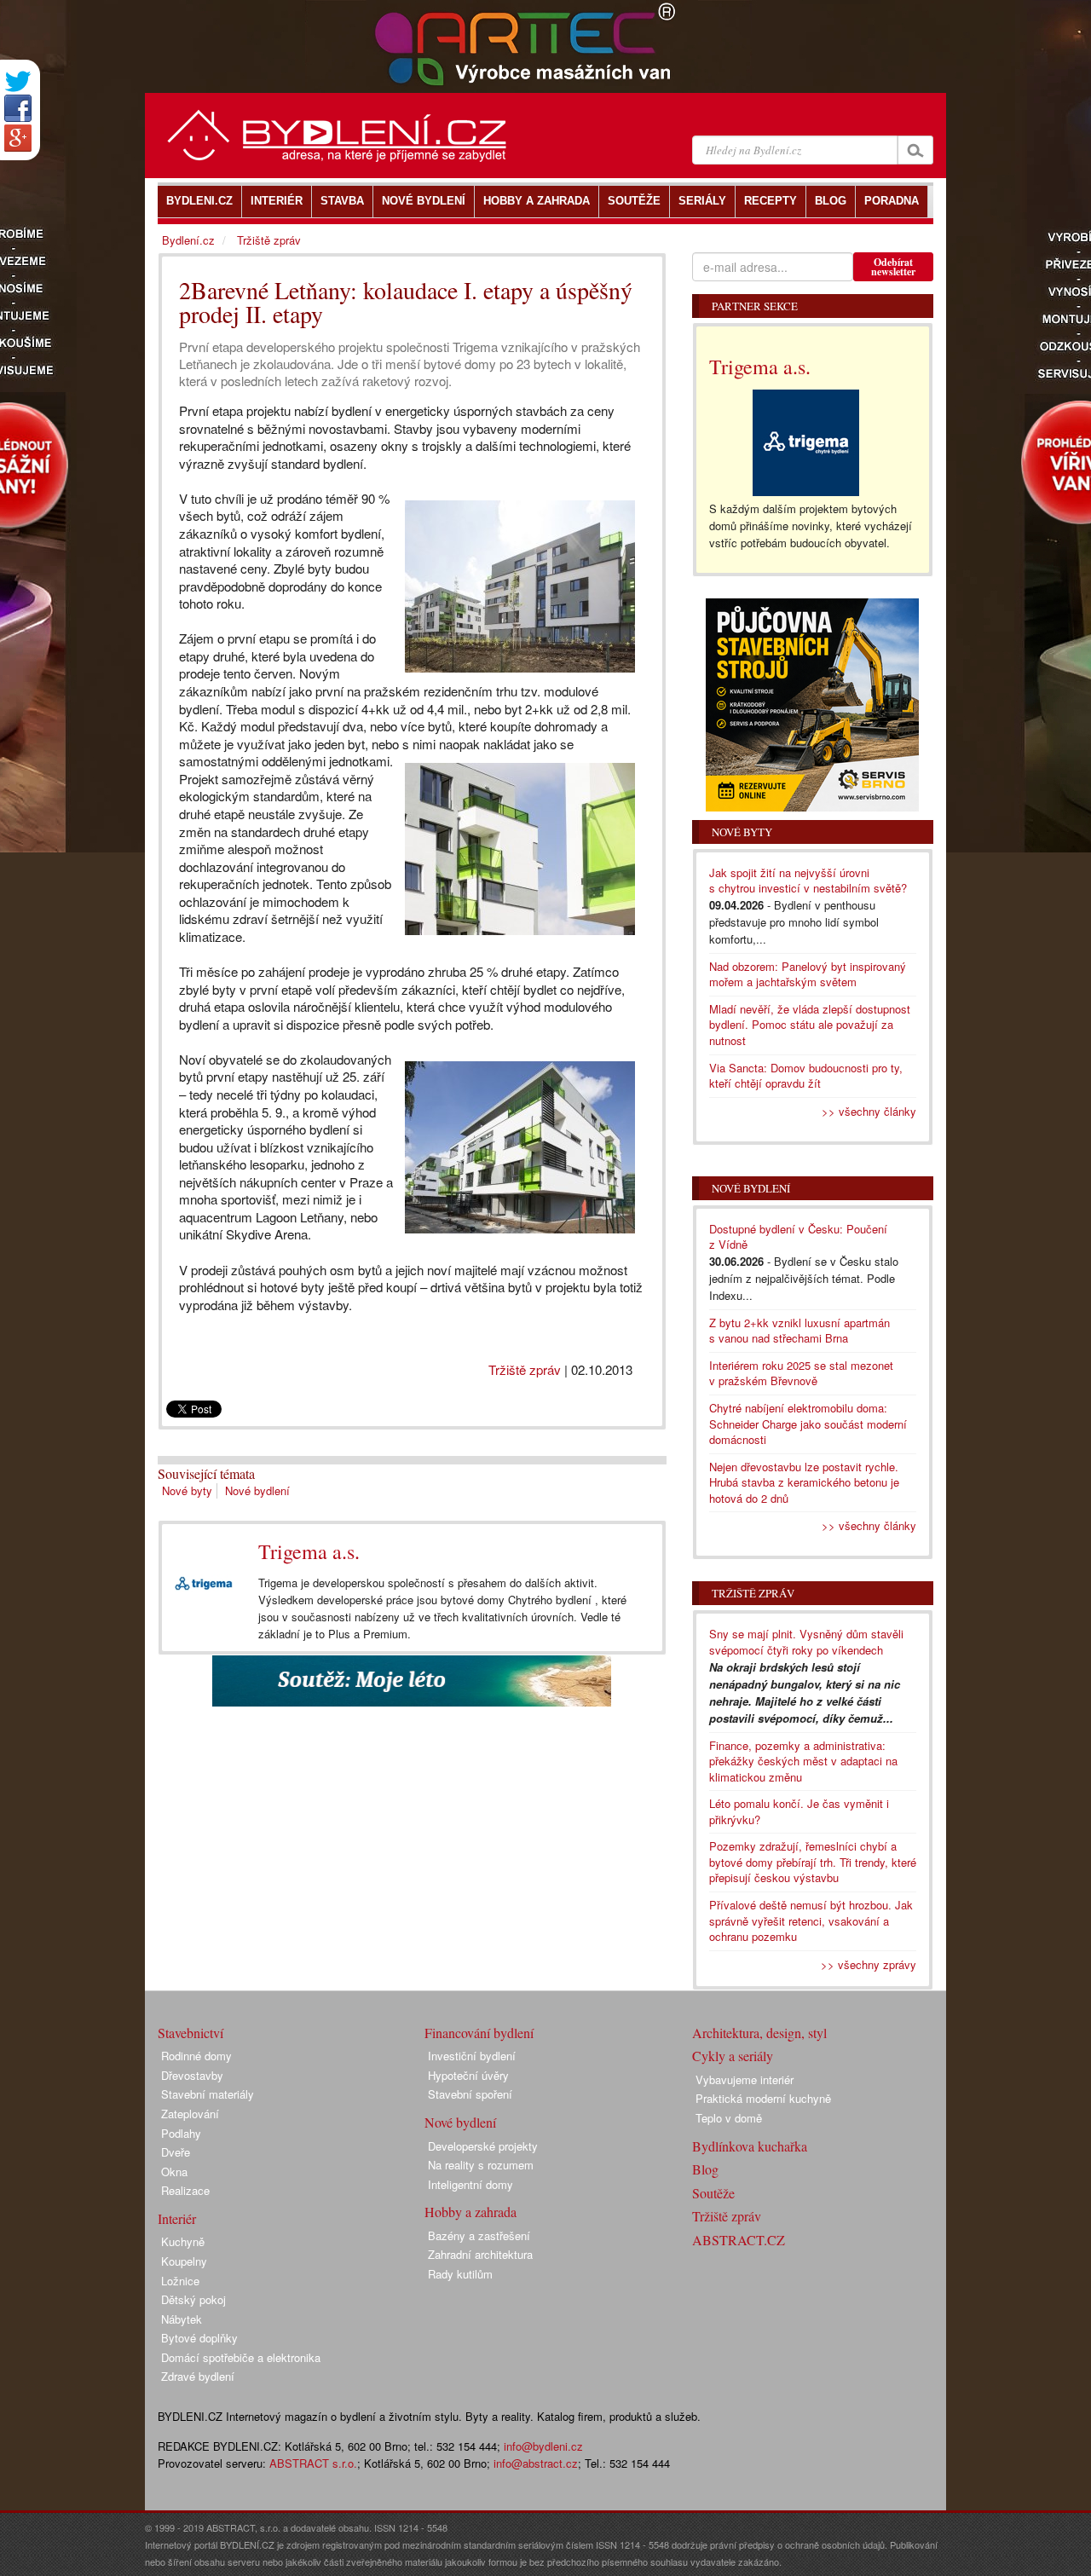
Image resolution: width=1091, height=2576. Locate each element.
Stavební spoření (470, 2094)
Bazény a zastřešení (479, 2235)
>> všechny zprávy (869, 1964)
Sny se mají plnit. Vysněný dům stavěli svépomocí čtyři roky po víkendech (806, 1642)
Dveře (176, 2152)
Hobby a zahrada (470, 2212)
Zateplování (190, 2114)
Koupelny (184, 2261)
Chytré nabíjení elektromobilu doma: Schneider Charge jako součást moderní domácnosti (808, 1424)
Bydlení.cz (188, 240)
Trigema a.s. (309, 1551)
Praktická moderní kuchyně (763, 2098)
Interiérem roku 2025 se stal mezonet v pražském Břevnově (801, 1373)
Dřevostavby (192, 2075)
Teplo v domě (729, 2118)
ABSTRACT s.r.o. (313, 2463)
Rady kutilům (460, 2274)
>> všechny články (869, 1111)
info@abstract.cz (536, 2463)
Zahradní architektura (480, 2254)
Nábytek (182, 2319)
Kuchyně (183, 2241)
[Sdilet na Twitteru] (18, 81)
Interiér (177, 2218)
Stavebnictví (190, 2033)
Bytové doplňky (199, 2338)
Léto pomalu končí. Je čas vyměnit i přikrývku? (799, 1811)
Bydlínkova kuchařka (750, 2146)
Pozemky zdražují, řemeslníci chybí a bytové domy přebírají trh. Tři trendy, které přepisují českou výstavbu (813, 1862)
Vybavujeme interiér (745, 2079)
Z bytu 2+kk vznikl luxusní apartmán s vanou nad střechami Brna (799, 1331)
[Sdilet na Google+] (18, 138)
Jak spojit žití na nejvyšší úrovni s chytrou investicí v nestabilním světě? (808, 881)
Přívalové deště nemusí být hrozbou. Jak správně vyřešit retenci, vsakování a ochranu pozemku (811, 1920)
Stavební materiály (208, 2094)
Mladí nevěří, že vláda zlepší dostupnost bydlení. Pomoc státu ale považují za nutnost (810, 1025)
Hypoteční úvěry (468, 2075)
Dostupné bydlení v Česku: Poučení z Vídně (798, 1237)
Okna (174, 2172)
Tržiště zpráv (525, 1369)
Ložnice (180, 2281)
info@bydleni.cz (543, 2446)
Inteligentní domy (470, 2184)
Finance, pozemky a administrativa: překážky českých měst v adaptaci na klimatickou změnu (803, 1761)
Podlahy (181, 2133)
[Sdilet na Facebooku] (18, 108)
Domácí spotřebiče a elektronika (241, 2357)
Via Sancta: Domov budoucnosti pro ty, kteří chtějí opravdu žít (806, 1076)
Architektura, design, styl (759, 2033)
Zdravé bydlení (198, 2376)
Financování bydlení (479, 2033)
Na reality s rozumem (481, 2165)
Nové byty (187, 1490)
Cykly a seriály (733, 2056)
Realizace (185, 2190)
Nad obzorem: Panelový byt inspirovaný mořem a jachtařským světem (808, 974)
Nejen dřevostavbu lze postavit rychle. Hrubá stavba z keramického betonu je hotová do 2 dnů (804, 1482)
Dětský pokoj (193, 2299)
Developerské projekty (483, 2146)
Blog (705, 2169)
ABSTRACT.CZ (739, 2240)
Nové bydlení (257, 1490)
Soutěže (713, 2193)
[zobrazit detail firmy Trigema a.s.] (204, 1583)
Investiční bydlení (472, 2056)
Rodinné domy (196, 2056)
